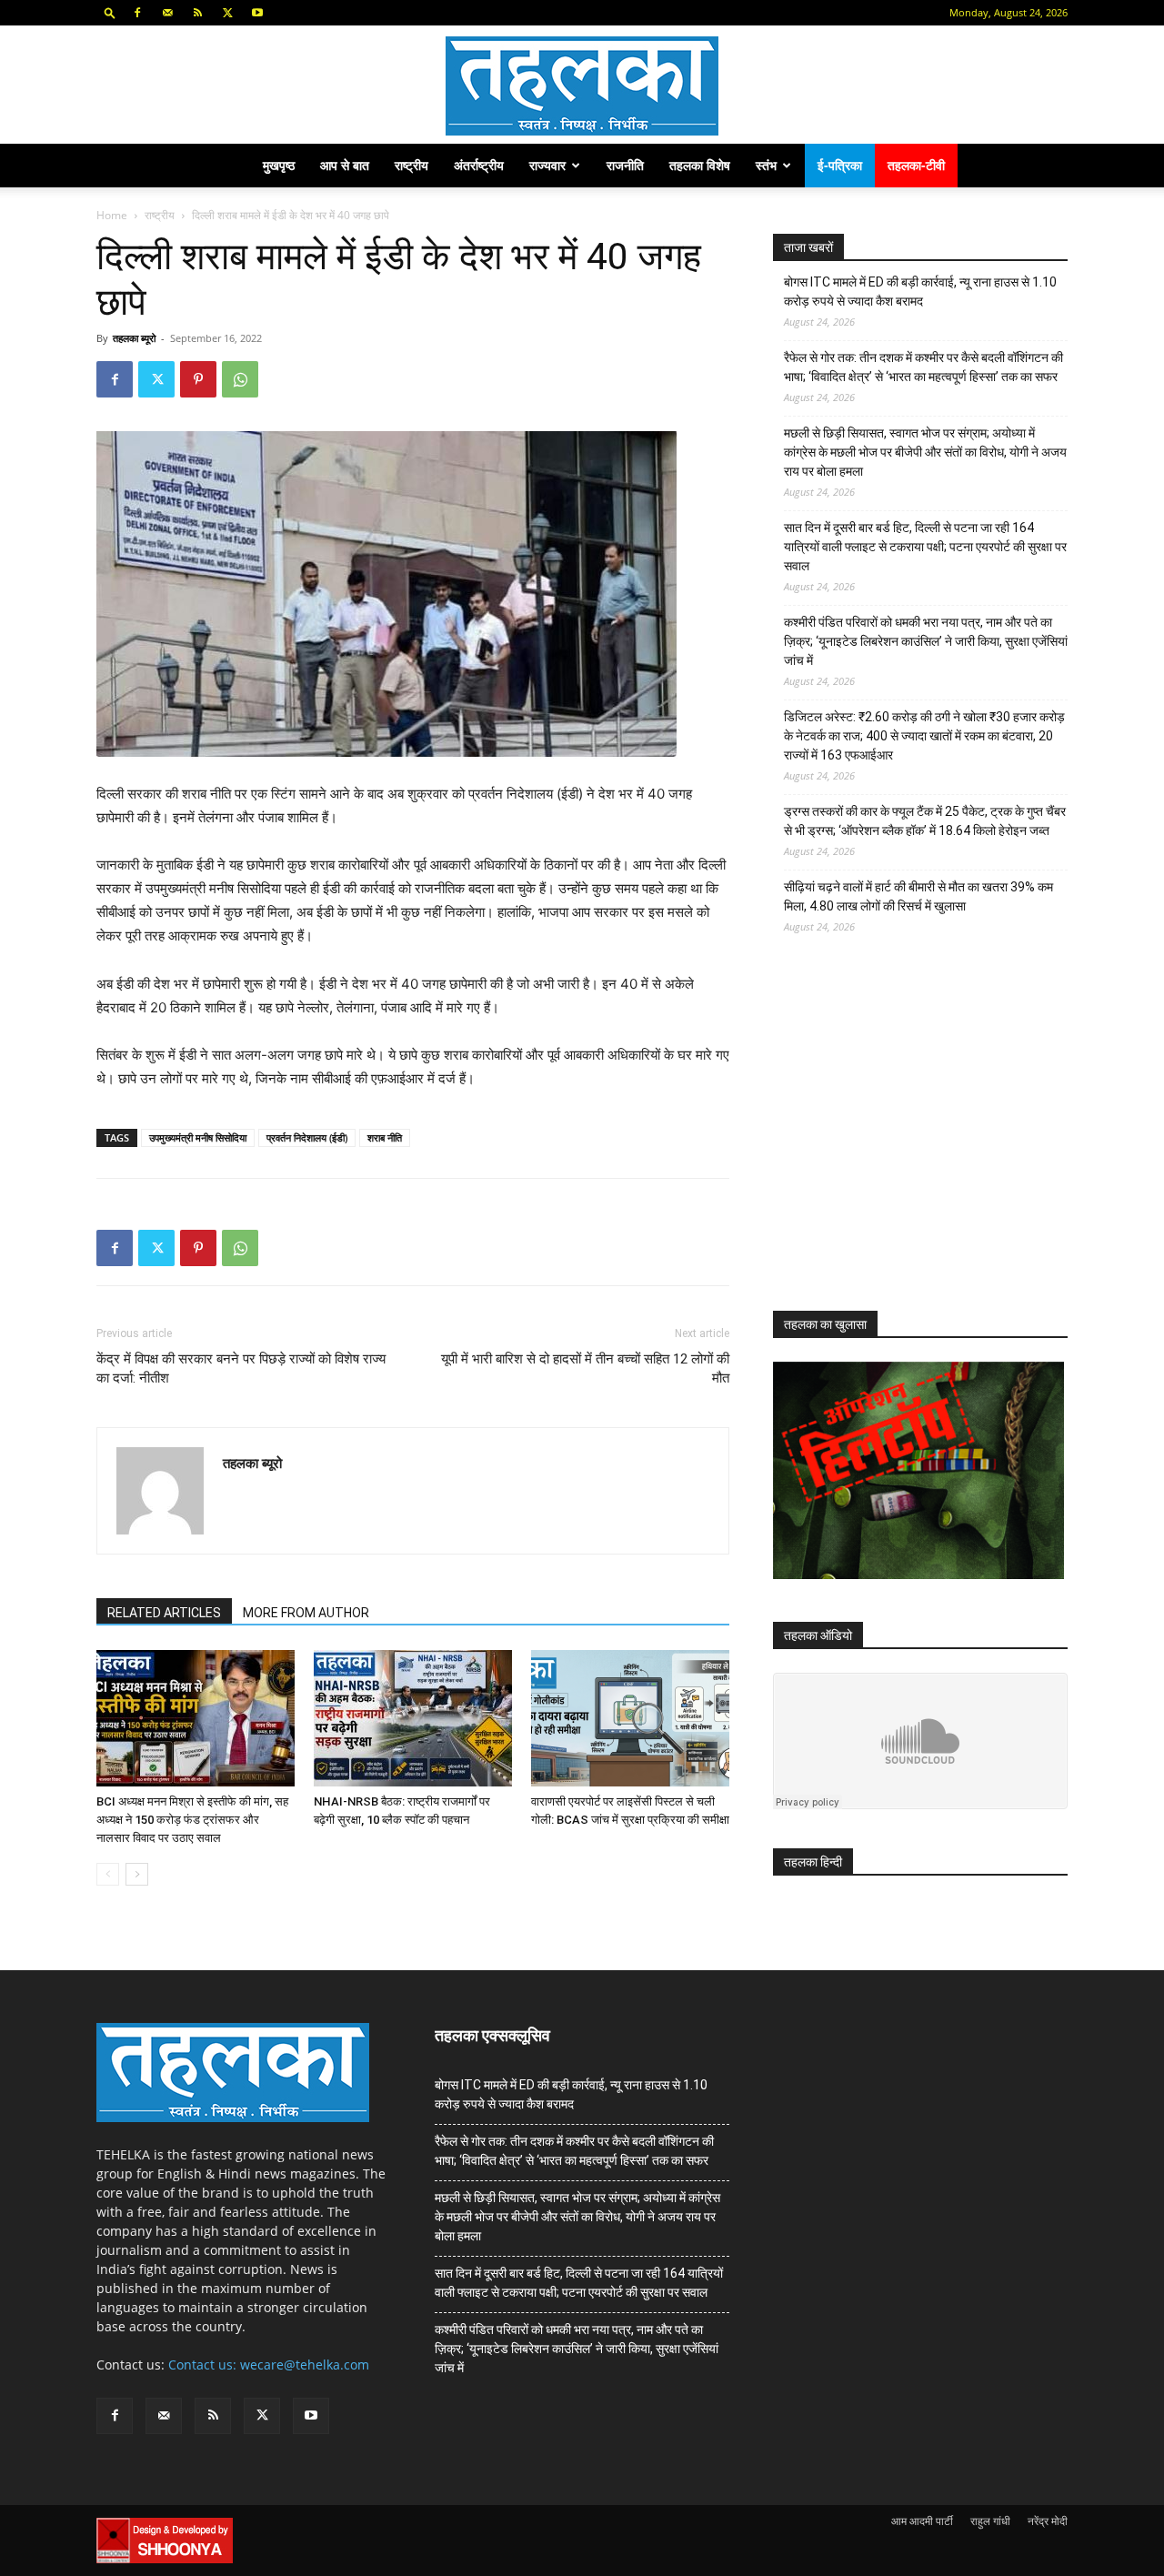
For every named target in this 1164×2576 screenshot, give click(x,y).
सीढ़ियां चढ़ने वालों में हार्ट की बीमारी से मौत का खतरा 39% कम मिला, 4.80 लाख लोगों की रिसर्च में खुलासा (918, 896)
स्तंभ (766, 165)
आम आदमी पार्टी (922, 2521)
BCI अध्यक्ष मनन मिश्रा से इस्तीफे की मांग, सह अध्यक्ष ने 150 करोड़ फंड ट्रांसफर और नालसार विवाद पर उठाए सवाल (192, 1820)
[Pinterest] (198, 379)
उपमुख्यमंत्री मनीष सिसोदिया (198, 1137)
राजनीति (625, 165)
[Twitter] (227, 13)
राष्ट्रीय (411, 165)
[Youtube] (257, 13)
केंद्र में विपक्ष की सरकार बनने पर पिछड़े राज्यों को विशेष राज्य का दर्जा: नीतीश (241, 1368)
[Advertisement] (909, 1139)
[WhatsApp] (240, 379)
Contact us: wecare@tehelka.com (269, 2365)
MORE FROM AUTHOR (306, 1613)
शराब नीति (385, 1137)
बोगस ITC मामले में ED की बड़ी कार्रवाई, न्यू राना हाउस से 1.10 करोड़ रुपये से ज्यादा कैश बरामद (920, 292)
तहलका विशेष (700, 165)
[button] (110, 12)
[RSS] (197, 13)
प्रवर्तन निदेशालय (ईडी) (307, 1137)
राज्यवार (547, 165)
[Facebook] (137, 13)
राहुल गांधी (990, 2521)
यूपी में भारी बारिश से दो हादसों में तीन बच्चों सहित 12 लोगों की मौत (585, 1368)
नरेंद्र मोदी (1048, 2521)
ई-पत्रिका (840, 165)
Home (112, 215)
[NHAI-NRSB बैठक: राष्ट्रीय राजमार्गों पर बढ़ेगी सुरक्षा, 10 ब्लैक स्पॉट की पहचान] (413, 1718)
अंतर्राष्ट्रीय (479, 165)
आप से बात (345, 165)
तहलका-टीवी (916, 165)
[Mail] (167, 13)
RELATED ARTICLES (164, 1613)
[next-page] (137, 1874)
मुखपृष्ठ (279, 165)
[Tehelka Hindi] (582, 86)
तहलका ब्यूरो (134, 338)
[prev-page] (108, 1874)
